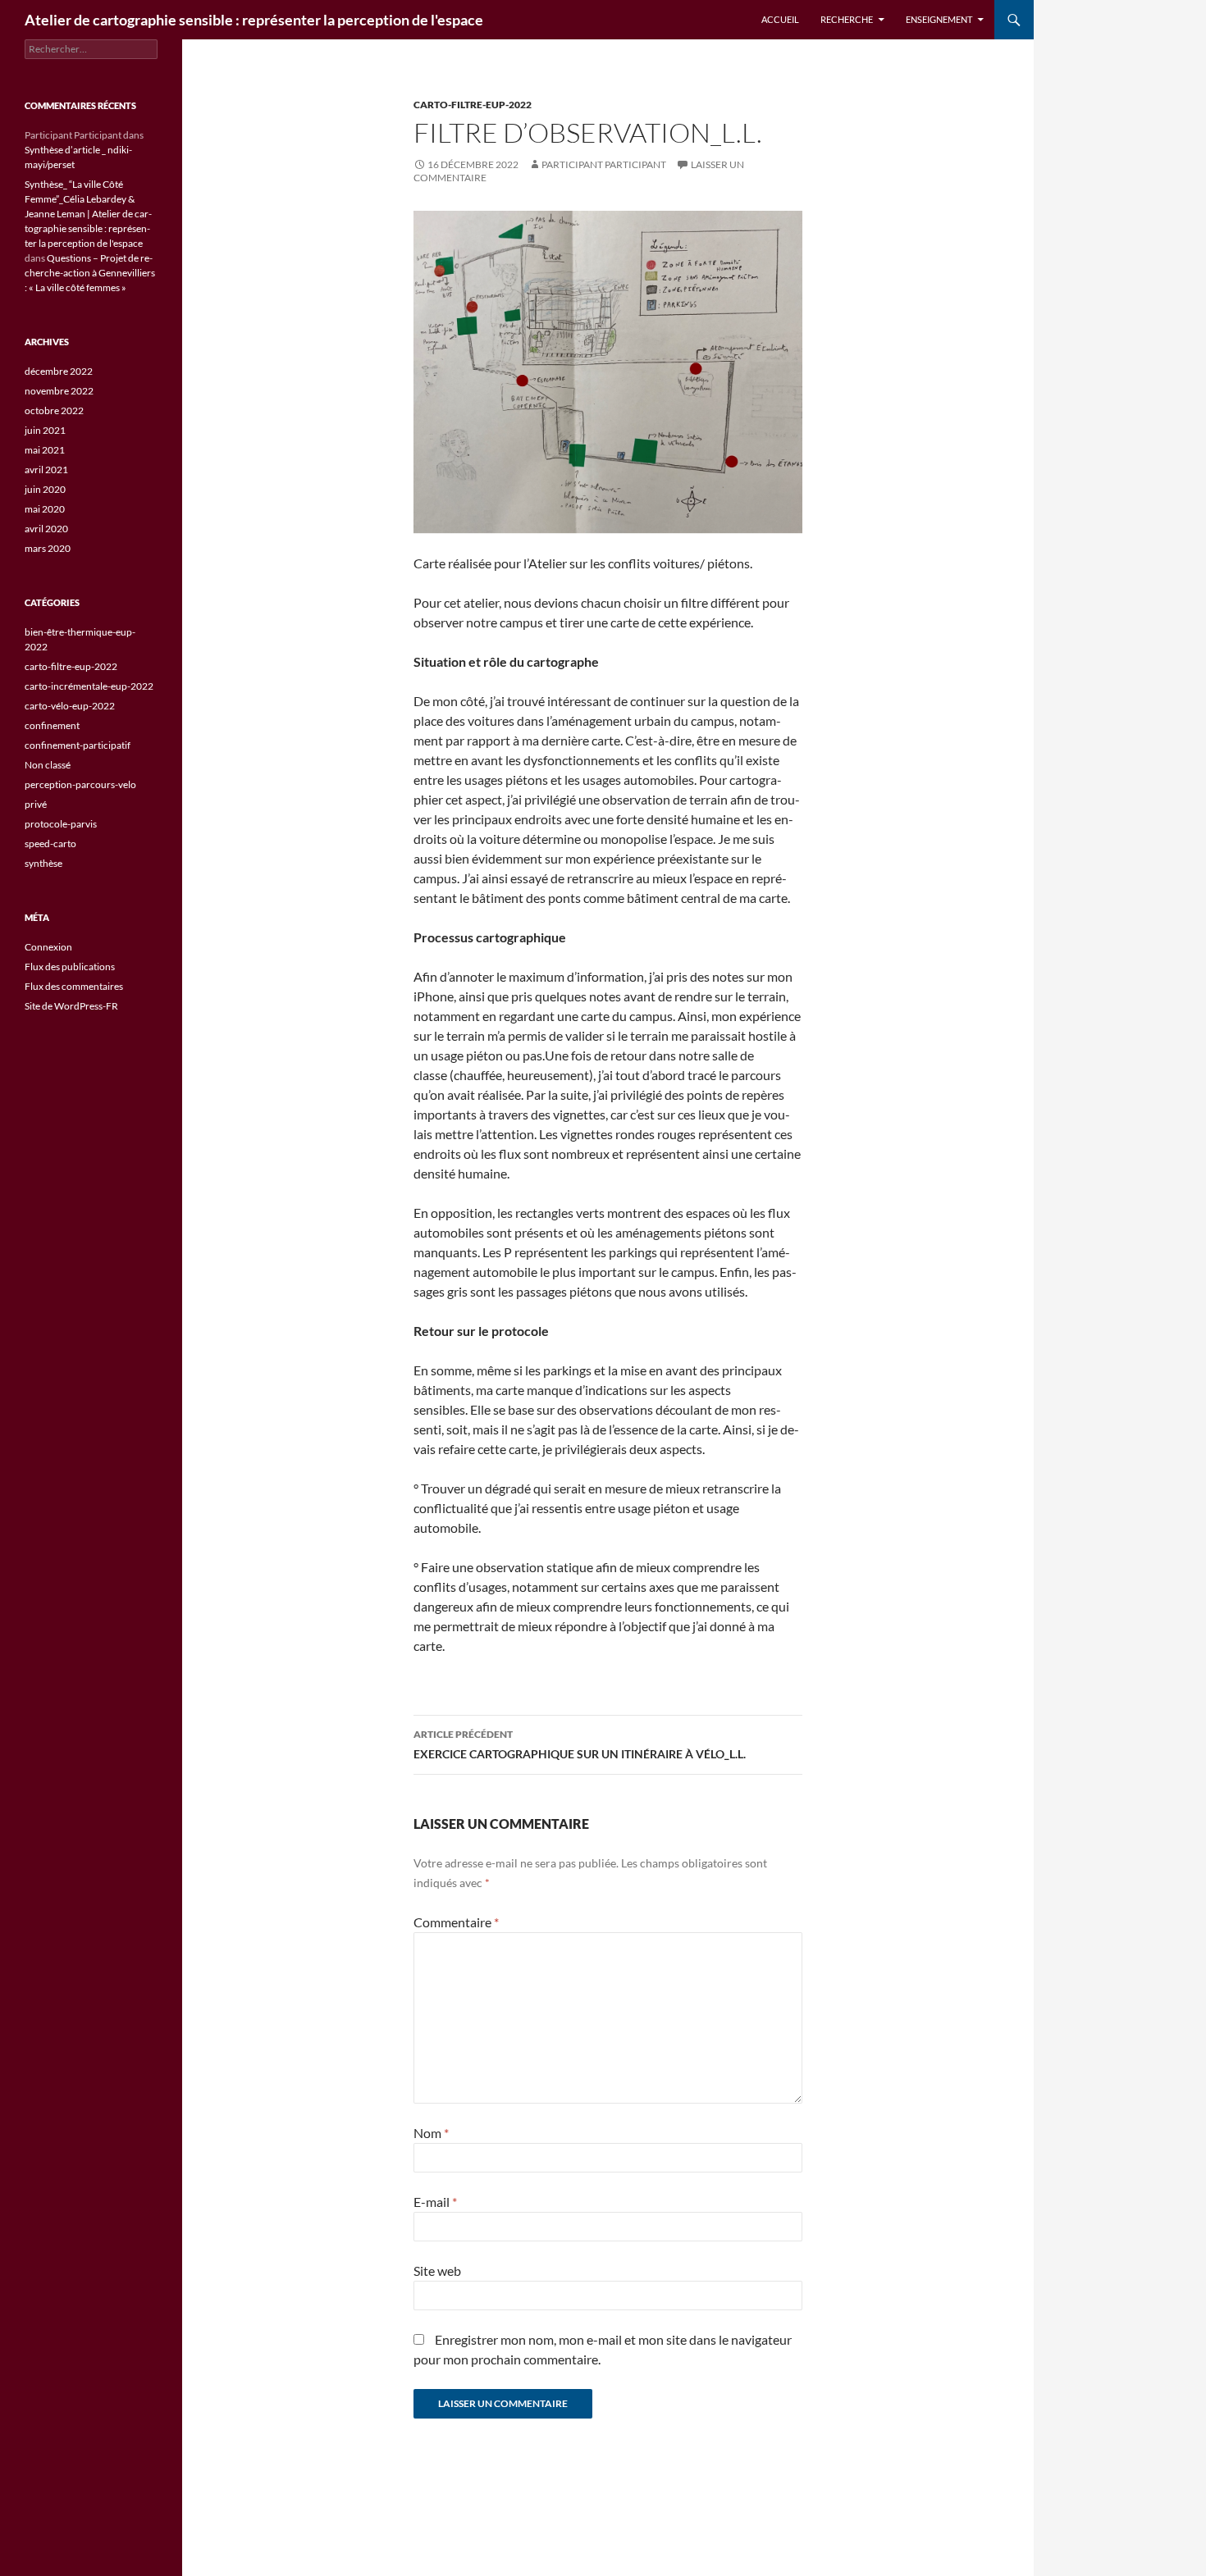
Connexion (48, 947)
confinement (52, 725)
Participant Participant (604, 164)
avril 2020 (46, 529)
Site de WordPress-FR (71, 1006)
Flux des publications (70, 967)
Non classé (48, 765)
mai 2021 (45, 450)
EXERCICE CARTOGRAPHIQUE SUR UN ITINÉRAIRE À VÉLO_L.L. (580, 1744)
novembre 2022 (59, 391)
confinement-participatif (78, 745)
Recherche (847, 19)
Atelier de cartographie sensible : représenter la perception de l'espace (254, 20)
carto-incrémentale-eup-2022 (89, 686)
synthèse (43, 863)
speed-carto (50, 843)
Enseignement (939, 19)
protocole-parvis (61, 824)
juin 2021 (45, 430)
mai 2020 (45, 509)
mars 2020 (48, 548)
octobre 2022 (54, 410)
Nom (431, 2133)
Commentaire (456, 1922)
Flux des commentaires (74, 986)
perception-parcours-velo (80, 784)
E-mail (435, 2202)
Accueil (780, 19)
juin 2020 (45, 489)
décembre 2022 (59, 371)
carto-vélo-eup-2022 (70, 706)
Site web (437, 2271)
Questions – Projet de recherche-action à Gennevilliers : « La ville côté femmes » (90, 273)
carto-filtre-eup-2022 (473, 105)
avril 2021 (46, 470)
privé (36, 804)
